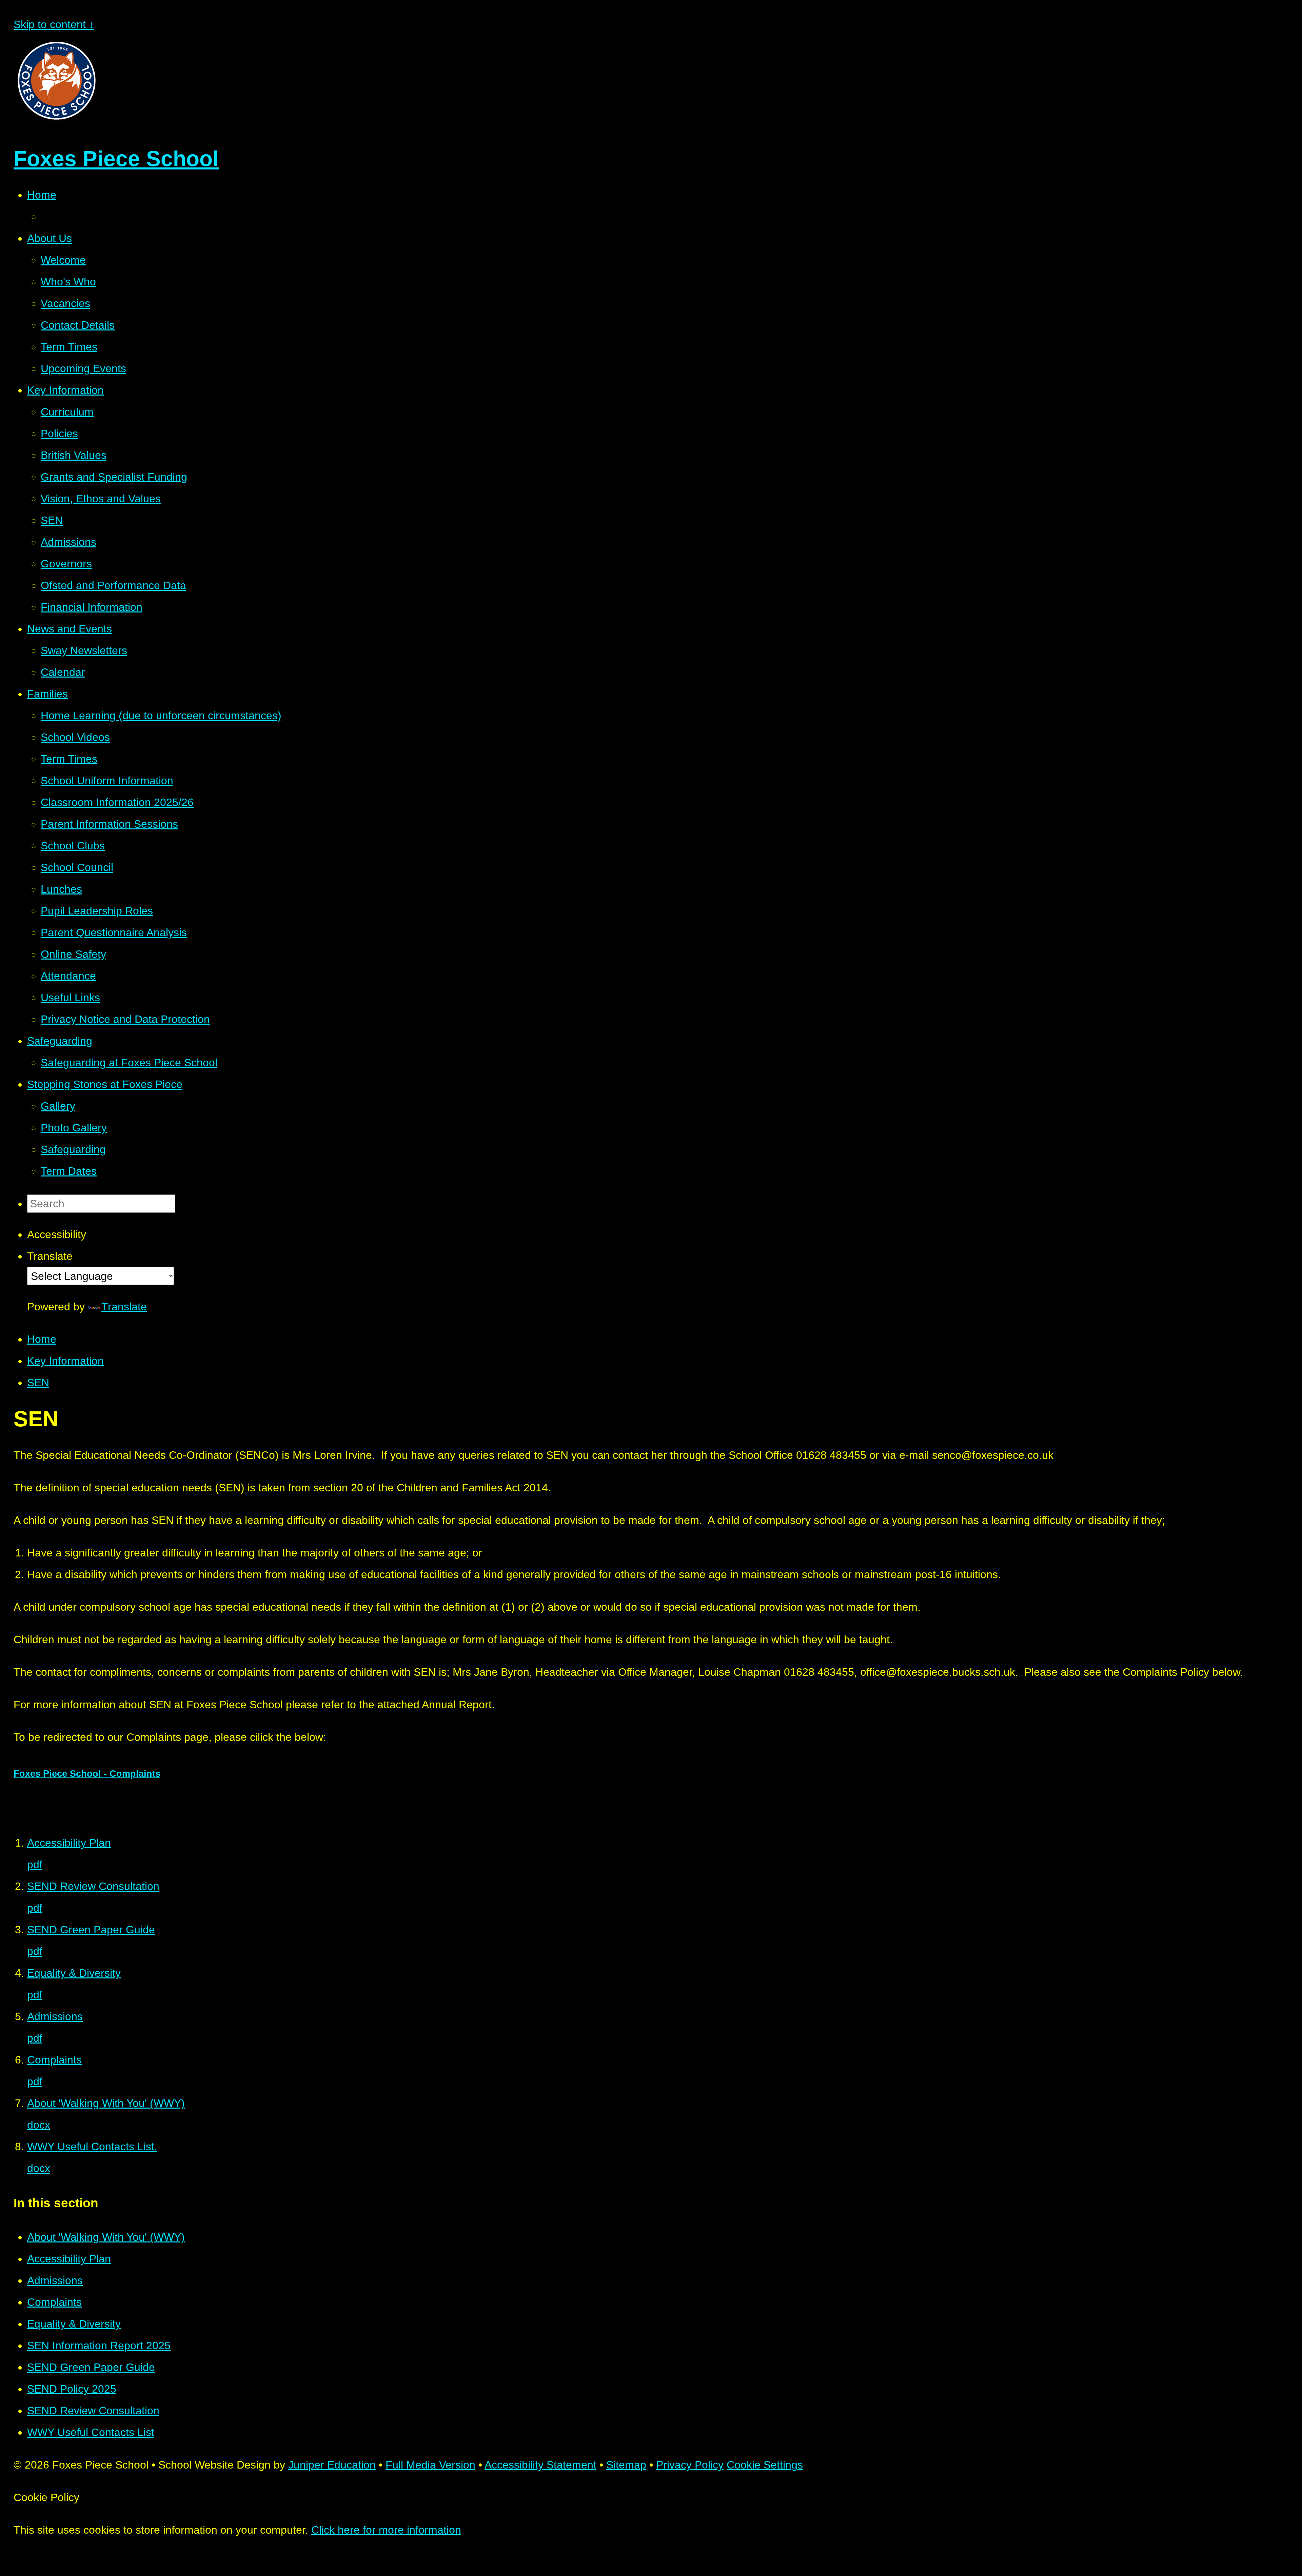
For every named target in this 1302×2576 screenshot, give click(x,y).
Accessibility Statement (540, 2465)
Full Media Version (430, 2465)
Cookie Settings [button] (765, 2465)
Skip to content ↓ (54, 24)
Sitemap (626, 2465)
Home (42, 1339)
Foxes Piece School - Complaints (87, 1774)
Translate (124, 1307)
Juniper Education (332, 2465)
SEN (38, 1383)
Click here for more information (386, 2530)
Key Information (65, 1361)
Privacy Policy (690, 2465)
